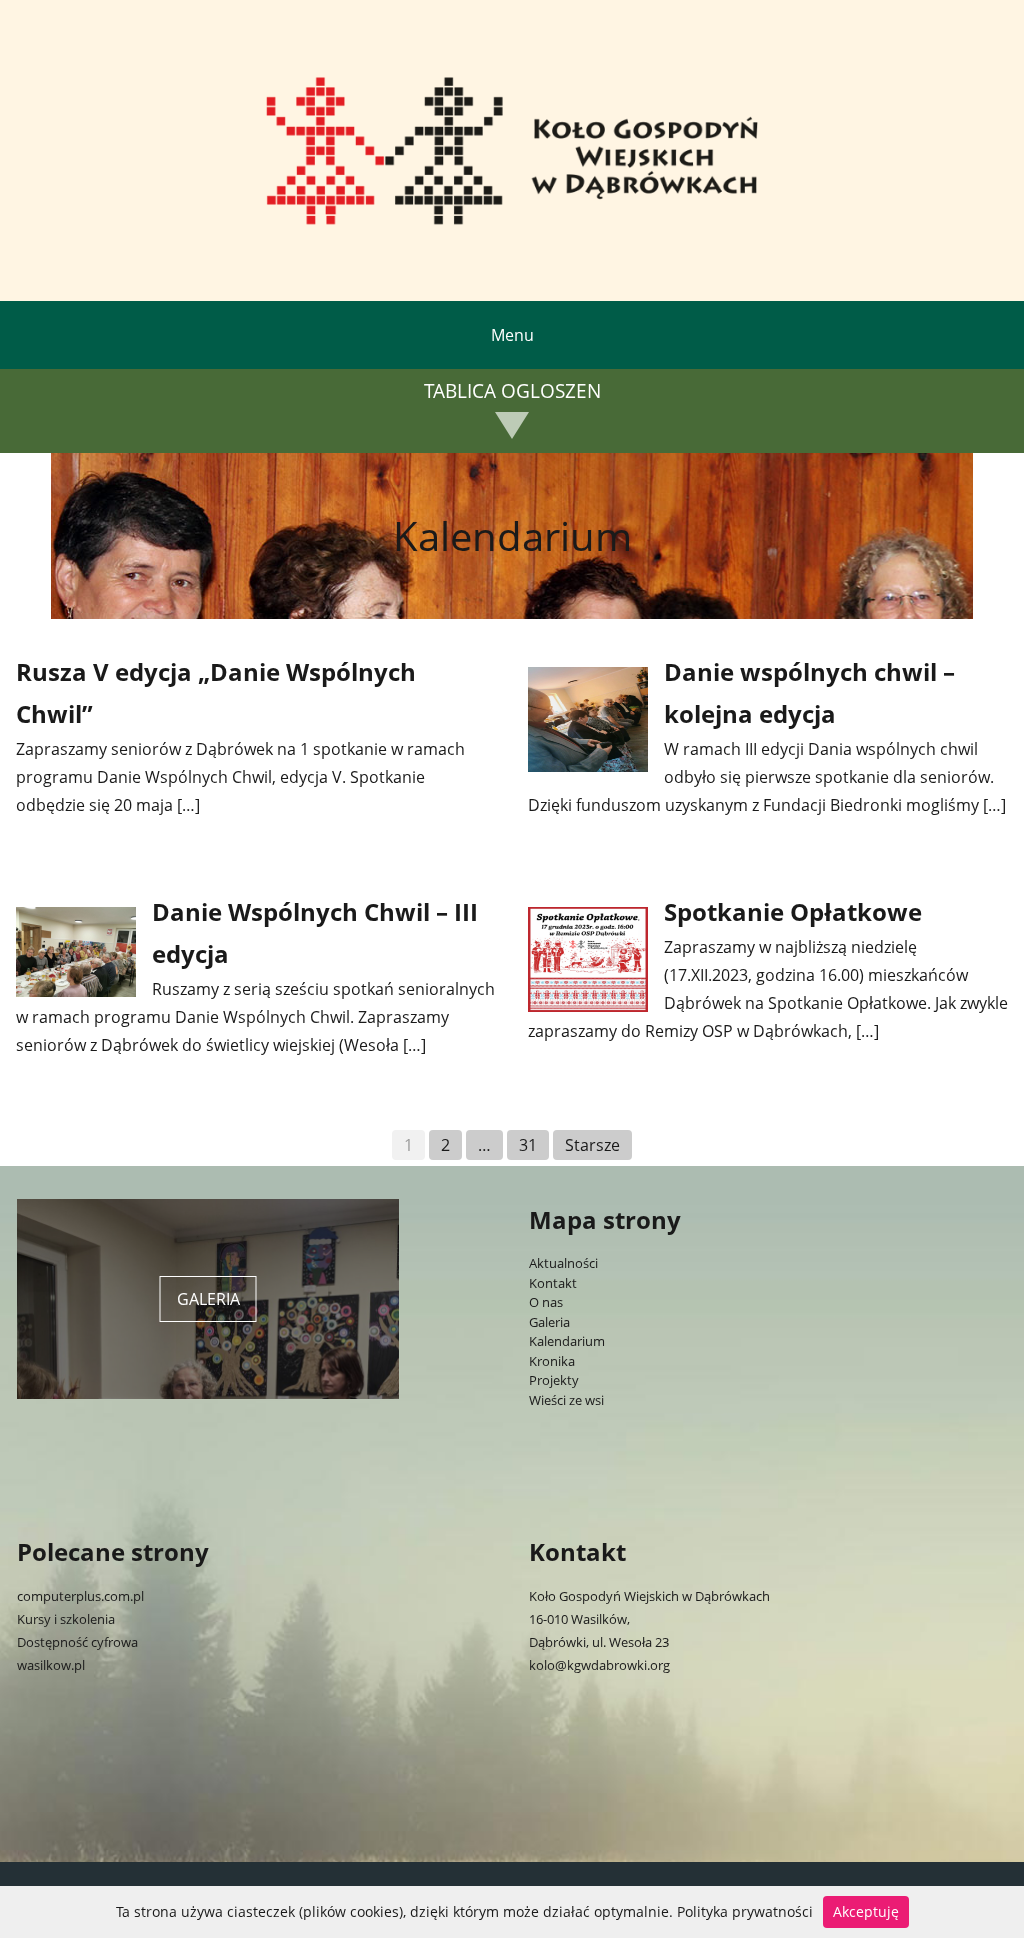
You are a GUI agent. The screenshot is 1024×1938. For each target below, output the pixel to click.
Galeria (549, 1322)
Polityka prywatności (745, 1911)
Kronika (552, 1361)
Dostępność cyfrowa (77, 1642)
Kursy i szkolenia (66, 1619)
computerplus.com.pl (80, 1596)
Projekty (554, 1380)
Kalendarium (567, 1341)
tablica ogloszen (512, 391)
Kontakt (553, 1283)
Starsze (592, 1145)
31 (528, 1145)
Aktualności (563, 1263)
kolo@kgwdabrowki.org (599, 1665)
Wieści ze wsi (566, 1400)
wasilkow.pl (51, 1665)
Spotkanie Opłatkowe (793, 911)
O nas (546, 1302)
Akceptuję (866, 1911)
